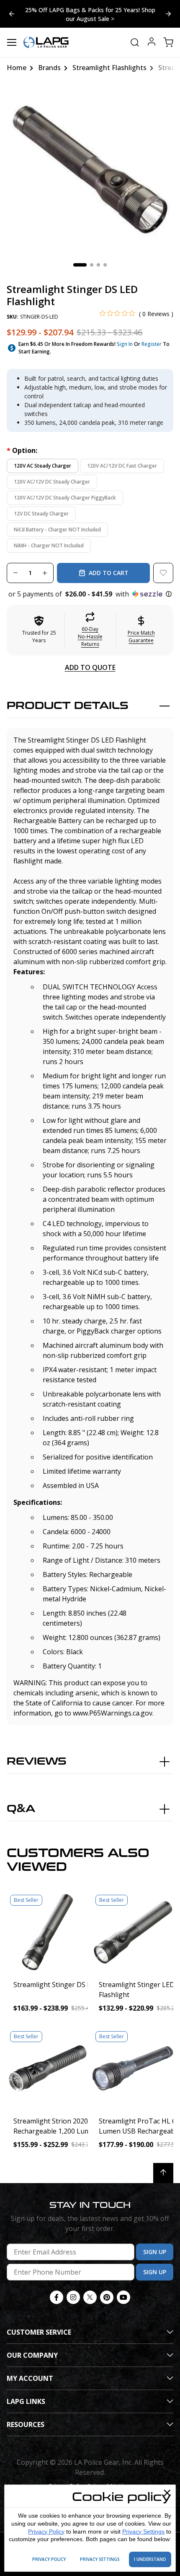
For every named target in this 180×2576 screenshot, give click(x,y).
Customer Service (39, 2332)
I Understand (150, 2559)
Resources (26, 2424)
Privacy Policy (46, 2532)
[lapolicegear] (46, 42)
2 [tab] (92, 265)
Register (152, 344)
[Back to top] (163, 2173)
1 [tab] (80, 265)
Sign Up (155, 2252)
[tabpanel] (90, 170)
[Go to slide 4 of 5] (168, 14)
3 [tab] (98, 265)
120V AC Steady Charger (42, 466)
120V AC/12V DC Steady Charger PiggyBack (65, 498)
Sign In (125, 344)
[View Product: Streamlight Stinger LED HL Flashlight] (133, 1932)
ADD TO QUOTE (90, 667)
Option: (22, 450)
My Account (30, 2378)
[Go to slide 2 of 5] (12, 14)
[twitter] (90, 2297)
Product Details (68, 706)
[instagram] (73, 2297)
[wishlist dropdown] (163, 573)
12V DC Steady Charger (41, 514)
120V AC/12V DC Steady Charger (52, 482)
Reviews (37, 1761)
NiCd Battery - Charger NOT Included (57, 530)
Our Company (32, 2355)
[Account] (152, 43)
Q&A (21, 1809)
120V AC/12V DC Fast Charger (122, 466)
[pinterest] (107, 2297)
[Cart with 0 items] (168, 42)
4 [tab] (105, 265)
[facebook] (57, 2297)
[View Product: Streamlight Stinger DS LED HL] (47, 1932)
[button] (90, 594)
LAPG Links (26, 2401)
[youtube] (123, 2297)
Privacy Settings (143, 2532)
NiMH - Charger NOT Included (49, 545)
